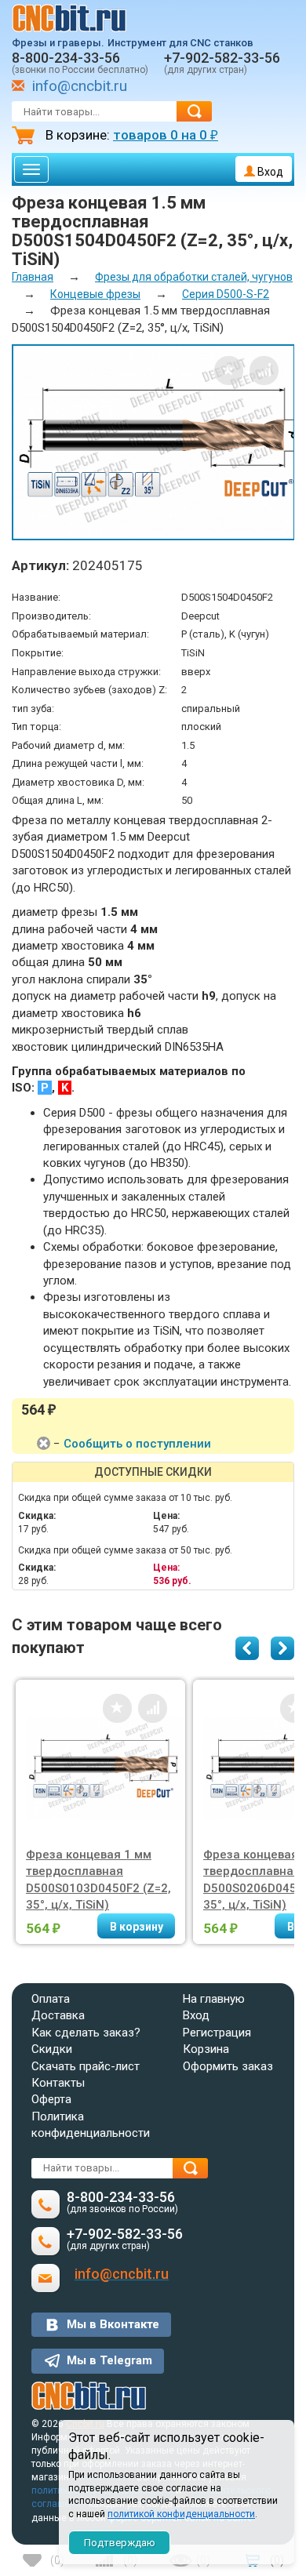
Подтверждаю (120, 2543)
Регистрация (217, 2033)
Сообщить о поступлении (137, 1444)
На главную (214, 1999)
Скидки (52, 2049)
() (57, 2560)
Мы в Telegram (109, 2360)
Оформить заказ (228, 2066)
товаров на (166, 135)
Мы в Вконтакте (113, 2324)
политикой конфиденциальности (181, 2514)
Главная (33, 277)
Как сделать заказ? (86, 2033)
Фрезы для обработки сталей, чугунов (194, 277)
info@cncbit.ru (80, 86)
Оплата (51, 1999)
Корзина (206, 2049)
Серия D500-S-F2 (226, 294)
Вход (269, 172)
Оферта (51, 2099)
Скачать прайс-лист (86, 2066)
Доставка (58, 2015)
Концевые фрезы (95, 294)
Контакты (58, 2083)
